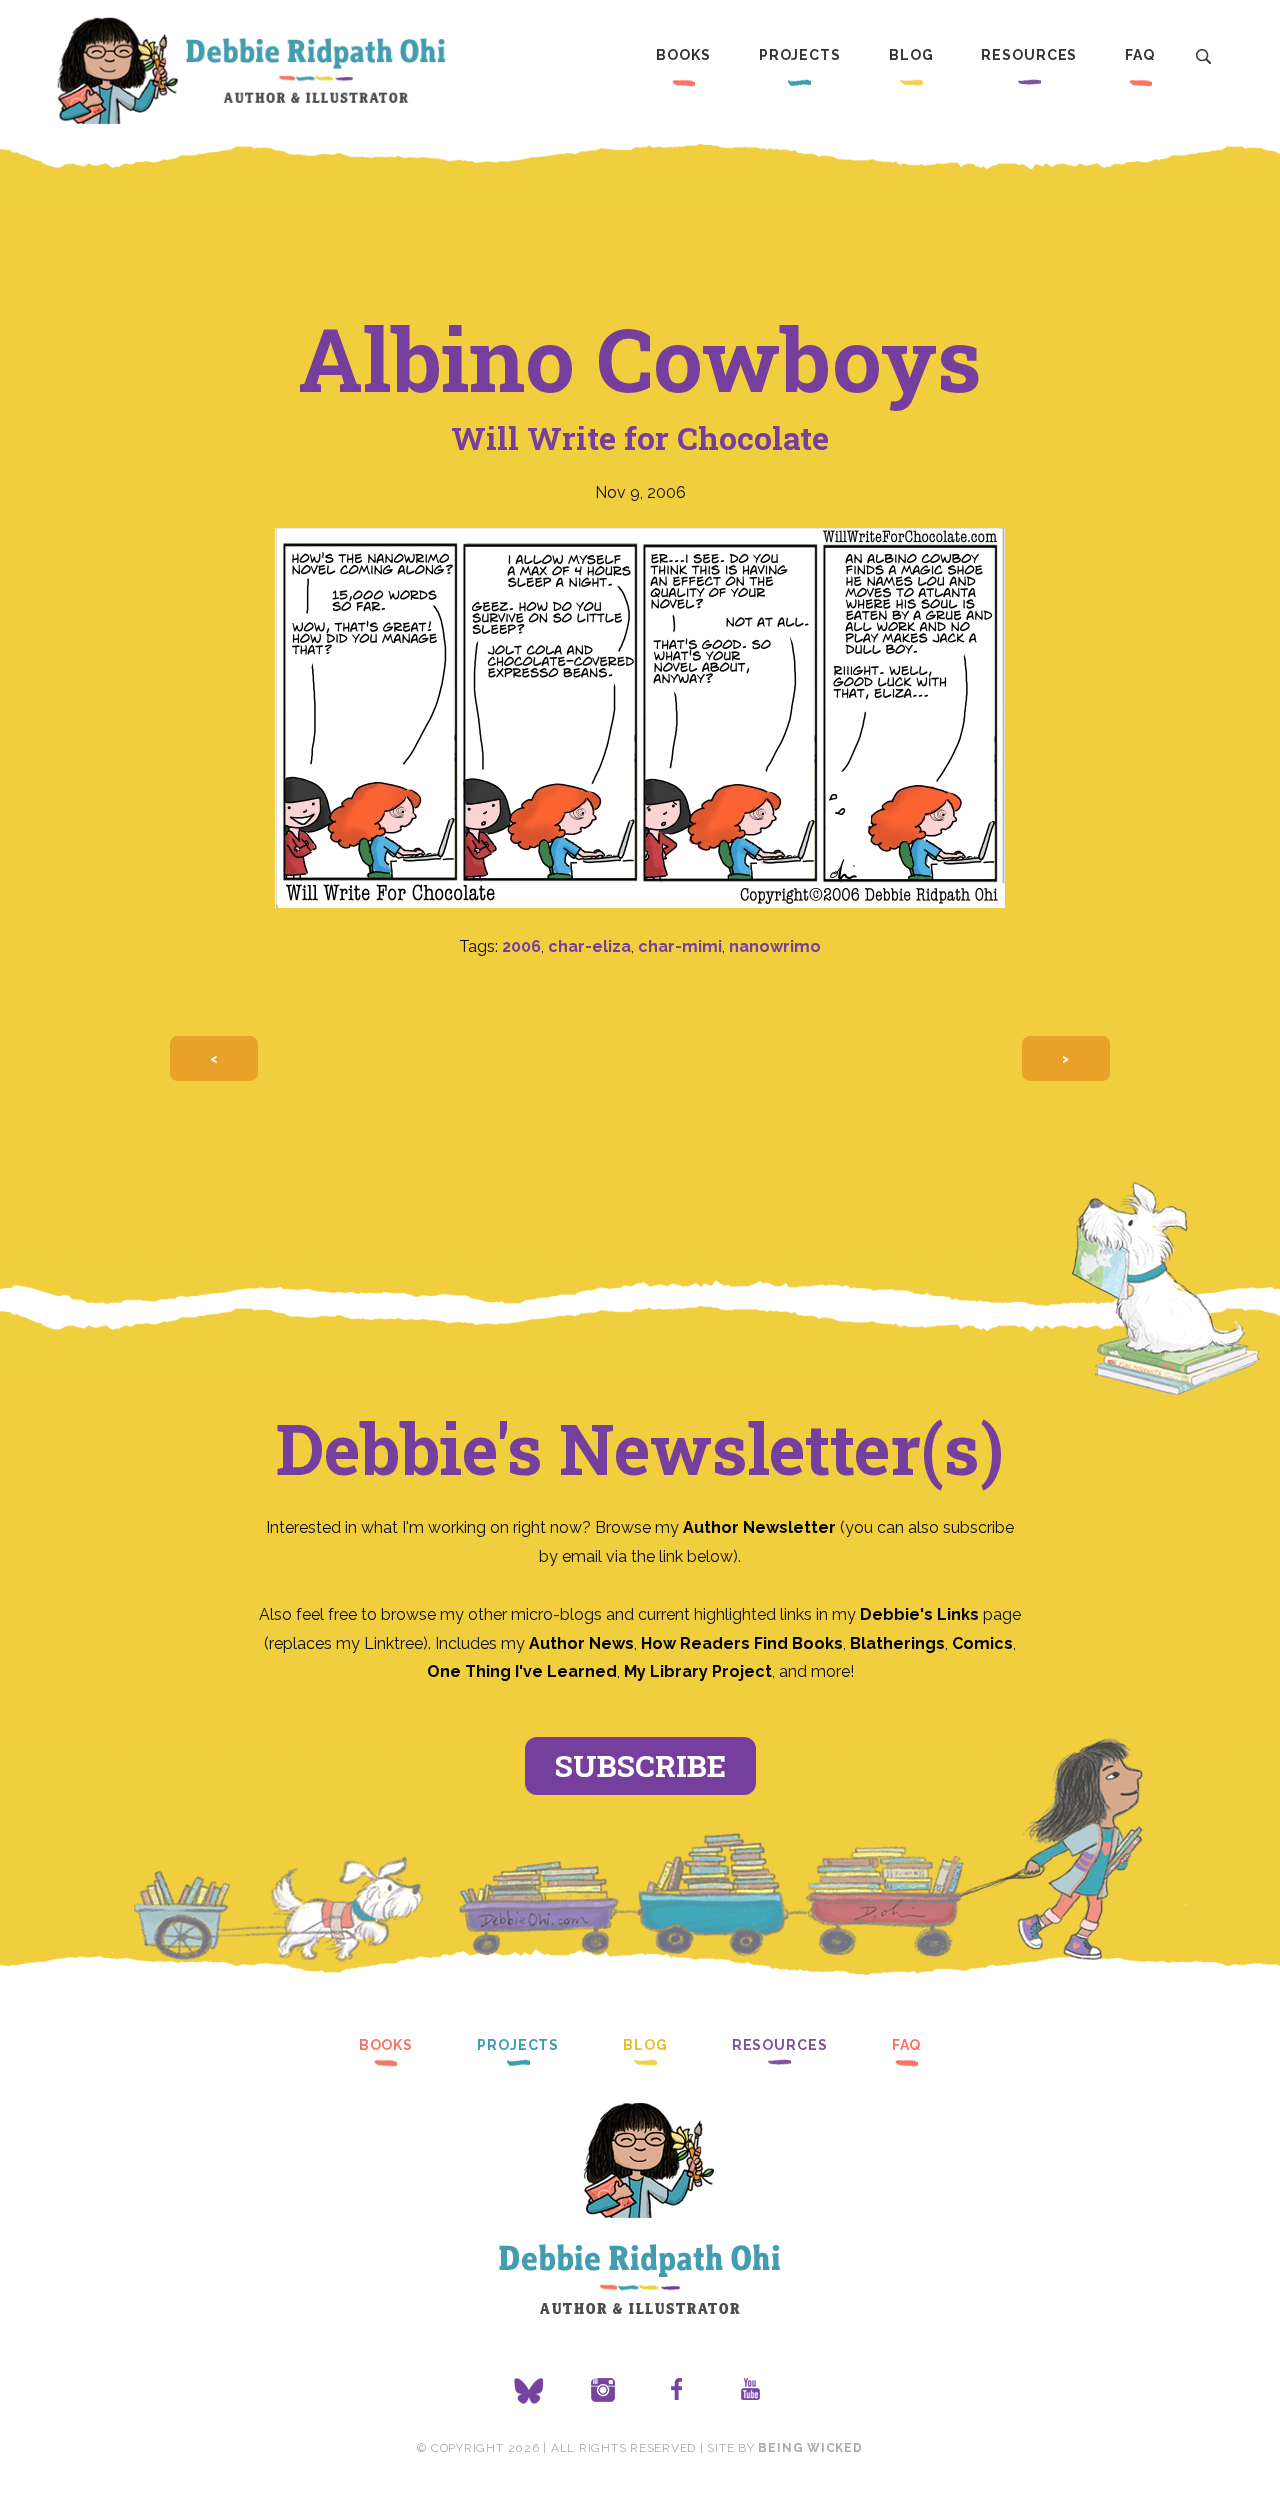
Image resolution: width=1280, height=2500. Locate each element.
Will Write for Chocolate (640, 437)
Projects (800, 55)
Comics (982, 1643)
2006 (521, 946)
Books (683, 55)
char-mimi (680, 946)
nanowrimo (775, 946)
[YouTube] (751, 2391)
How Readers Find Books (742, 1643)
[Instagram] (603, 2391)
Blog (911, 55)
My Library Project (698, 1671)
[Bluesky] (529, 2391)
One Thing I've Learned (522, 1671)
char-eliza (589, 946)
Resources (1029, 55)
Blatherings (897, 1643)
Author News (581, 1643)
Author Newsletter (761, 1527)
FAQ (1140, 55)
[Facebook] (677, 2391)
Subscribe (640, 1765)
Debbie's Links (919, 1614)
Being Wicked (810, 2448)
